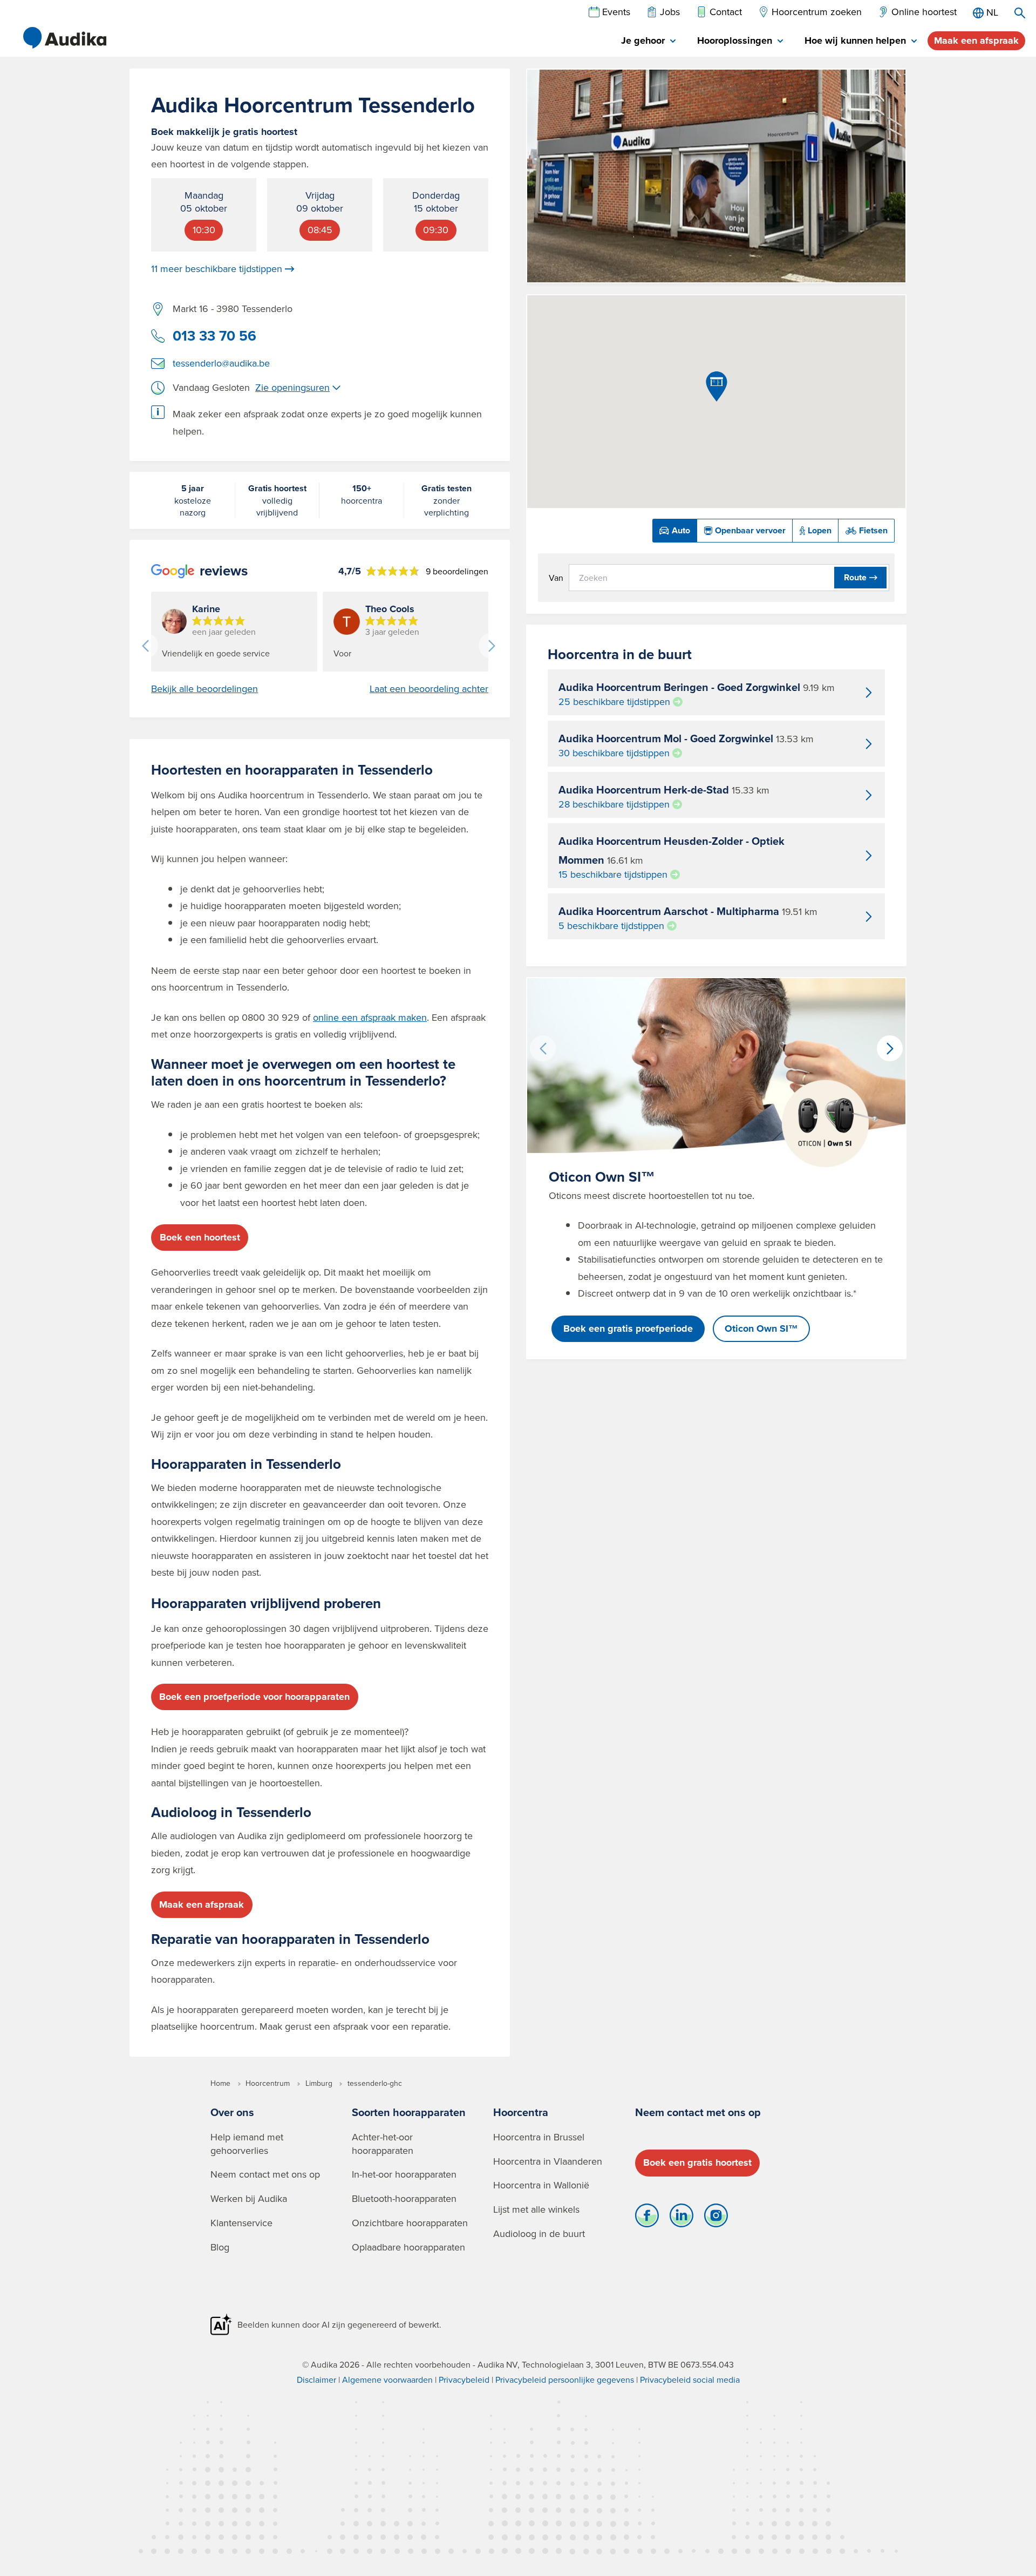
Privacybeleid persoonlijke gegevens (565, 2380)
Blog (220, 2247)
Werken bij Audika (249, 2198)
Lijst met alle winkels (536, 2209)
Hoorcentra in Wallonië (541, 2185)
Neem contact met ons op (265, 2174)
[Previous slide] (145, 646)
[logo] (65, 38)
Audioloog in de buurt (539, 2233)
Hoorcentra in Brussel (539, 2137)
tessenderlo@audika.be (221, 363)
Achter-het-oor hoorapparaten (383, 2144)
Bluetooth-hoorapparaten (404, 2198)
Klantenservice (241, 2223)
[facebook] (647, 2218)
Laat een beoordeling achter (429, 689)
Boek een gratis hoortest (697, 2163)
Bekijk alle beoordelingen (205, 689)
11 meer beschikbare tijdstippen (217, 269)
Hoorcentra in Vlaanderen (548, 2161)
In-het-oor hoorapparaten (404, 2174)
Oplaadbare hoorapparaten (408, 2247)
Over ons (232, 2112)
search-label (1020, 13)
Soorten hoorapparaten (409, 2112)
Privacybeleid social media (690, 2380)
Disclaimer (316, 2380)
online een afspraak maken (370, 1017)
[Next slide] (492, 646)
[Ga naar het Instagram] (716, 2218)
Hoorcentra (521, 2112)
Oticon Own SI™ (761, 1328)
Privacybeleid (464, 2380)
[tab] (648, 41)
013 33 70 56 (214, 336)
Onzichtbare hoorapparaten (410, 2223)
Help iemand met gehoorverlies (247, 2144)
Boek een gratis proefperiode (628, 1328)
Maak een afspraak (976, 40)
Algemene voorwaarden (387, 2380)
